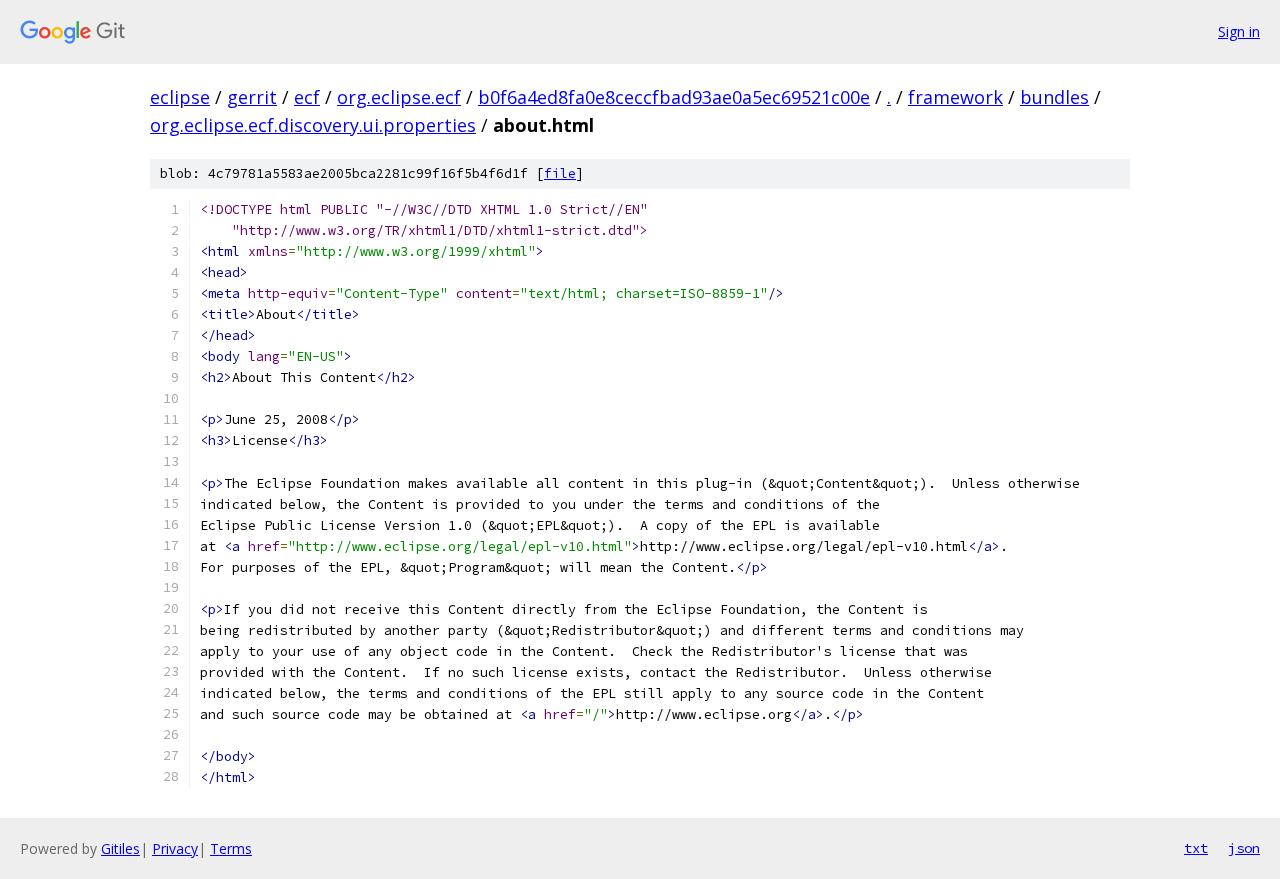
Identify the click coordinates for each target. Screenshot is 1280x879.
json (1244, 848)
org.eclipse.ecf (399, 97)
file (560, 173)
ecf (307, 97)
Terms (231, 848)
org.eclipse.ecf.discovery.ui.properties (313, 125)
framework (955, 97)
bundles (1054, 97)
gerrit (252, 97)
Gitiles (120, 848)
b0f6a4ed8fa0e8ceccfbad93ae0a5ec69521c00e (674, 97)
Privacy (175, 848)
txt (1196, 848)
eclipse (180, 97)
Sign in (1239, 31)
